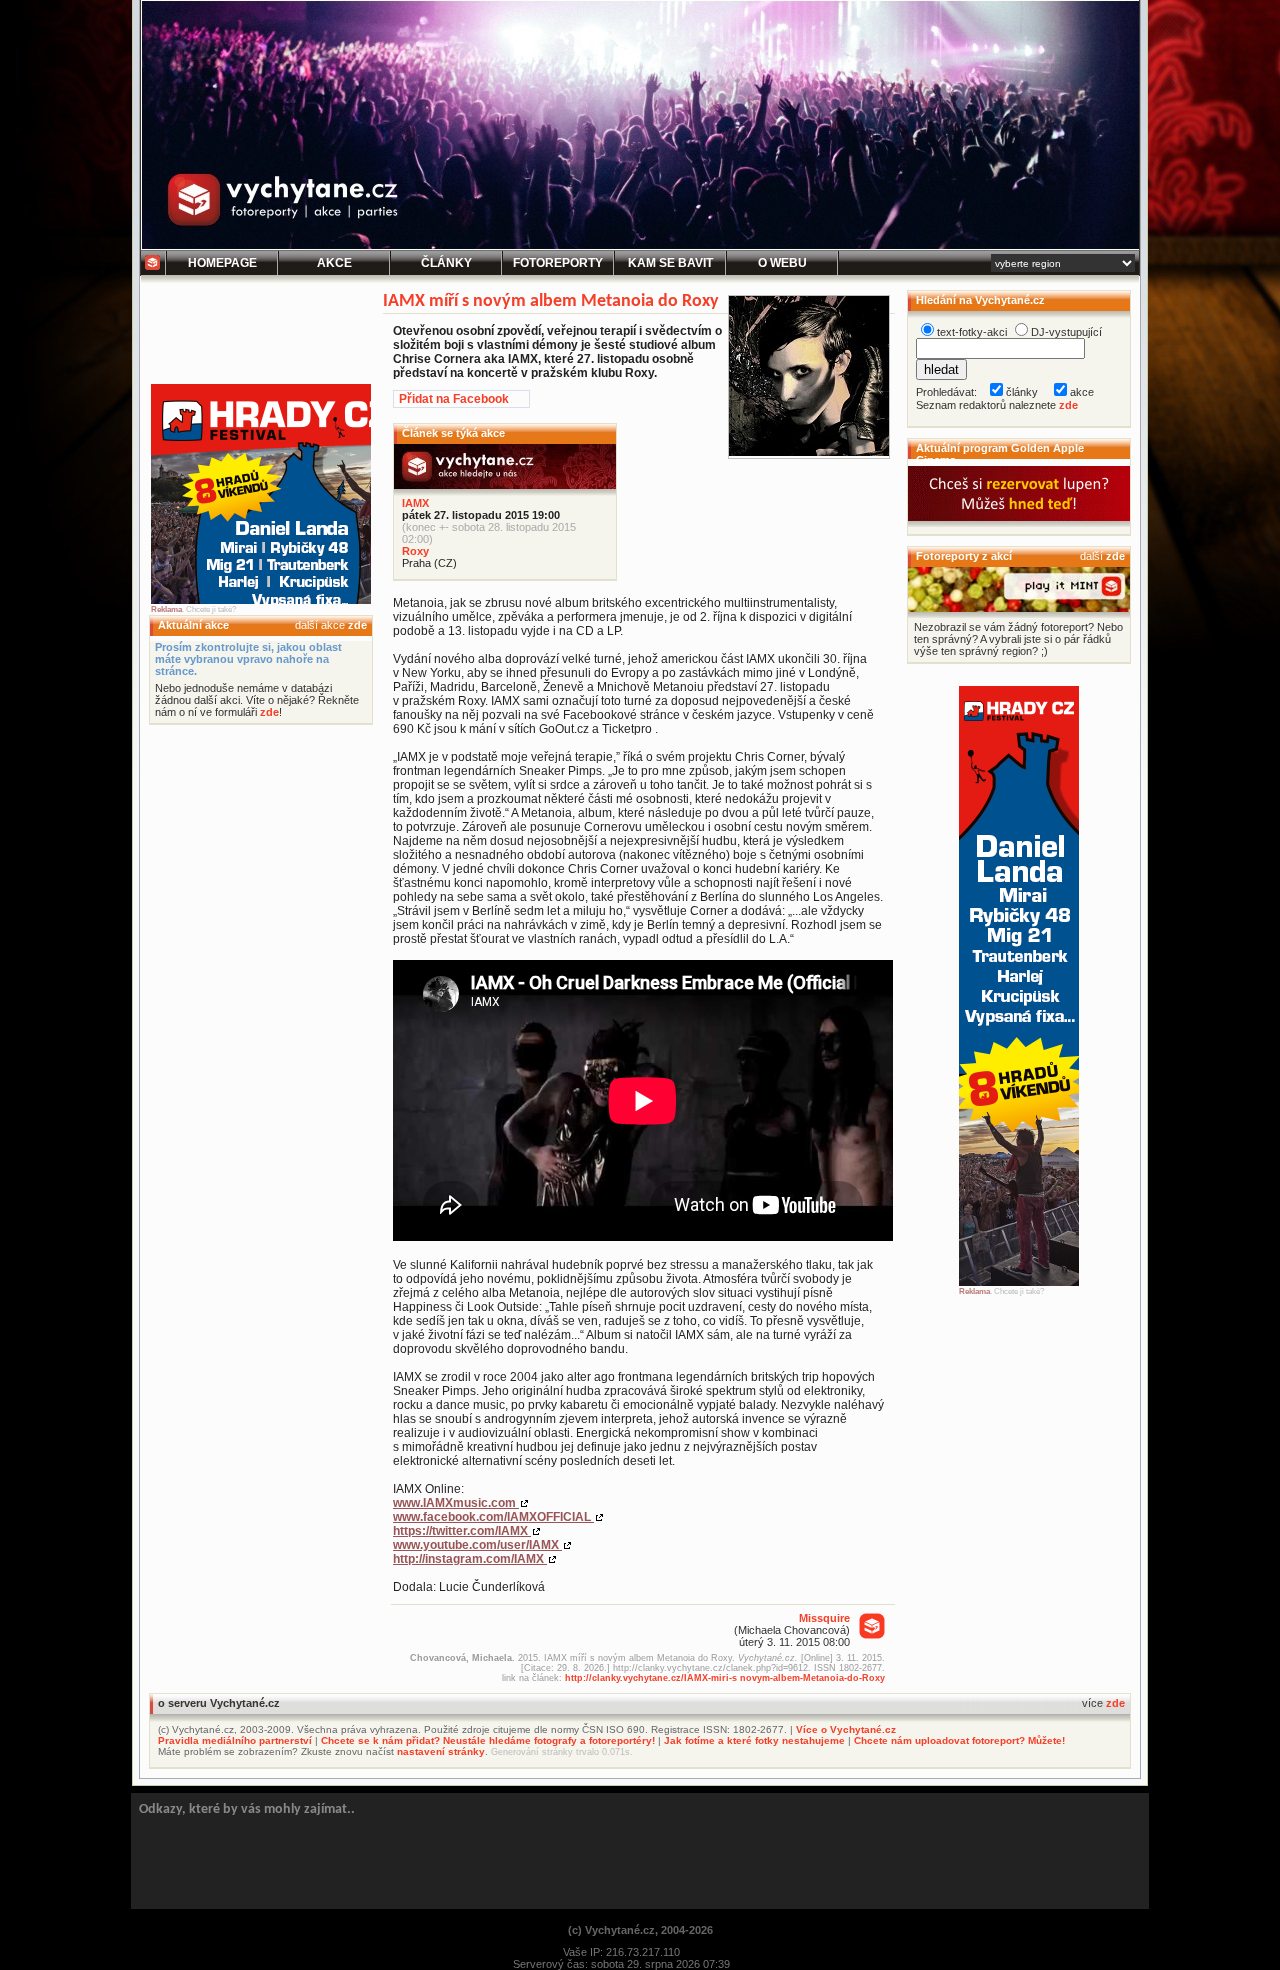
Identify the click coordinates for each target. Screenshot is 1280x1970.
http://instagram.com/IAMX (470, 1559)
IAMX (415, 503)
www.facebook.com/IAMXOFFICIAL (493, 1517)
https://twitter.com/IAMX (462, 1531)
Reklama (166, 609)
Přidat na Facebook (454, 399)
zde (357, 625)
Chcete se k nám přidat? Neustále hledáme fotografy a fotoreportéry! (488, 1740)
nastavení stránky (441, 1751)
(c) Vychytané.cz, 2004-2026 (640, 1930)
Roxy (415, 551)
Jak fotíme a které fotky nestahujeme (754, 1740)
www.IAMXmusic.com (456, 1503)
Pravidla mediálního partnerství (235, 1740)
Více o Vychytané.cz (846, 1729)
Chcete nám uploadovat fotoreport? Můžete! (959, 1740)
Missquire (824, 1618)
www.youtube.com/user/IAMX (477, 1545)
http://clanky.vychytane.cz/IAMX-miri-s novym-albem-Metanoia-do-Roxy (725, 1678)
